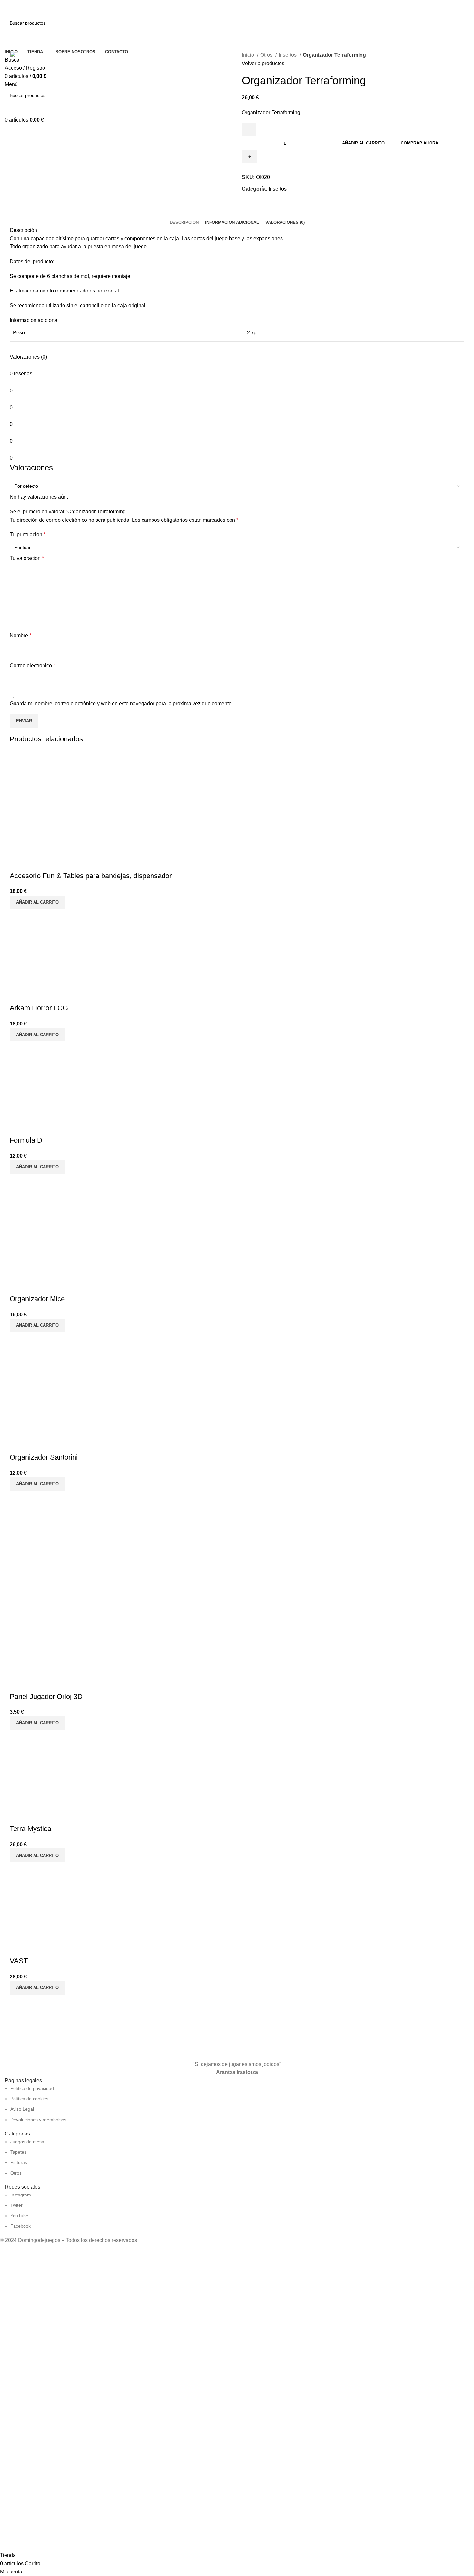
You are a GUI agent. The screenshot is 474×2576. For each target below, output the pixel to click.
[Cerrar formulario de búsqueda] (8, 8)
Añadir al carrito (363, 143)
